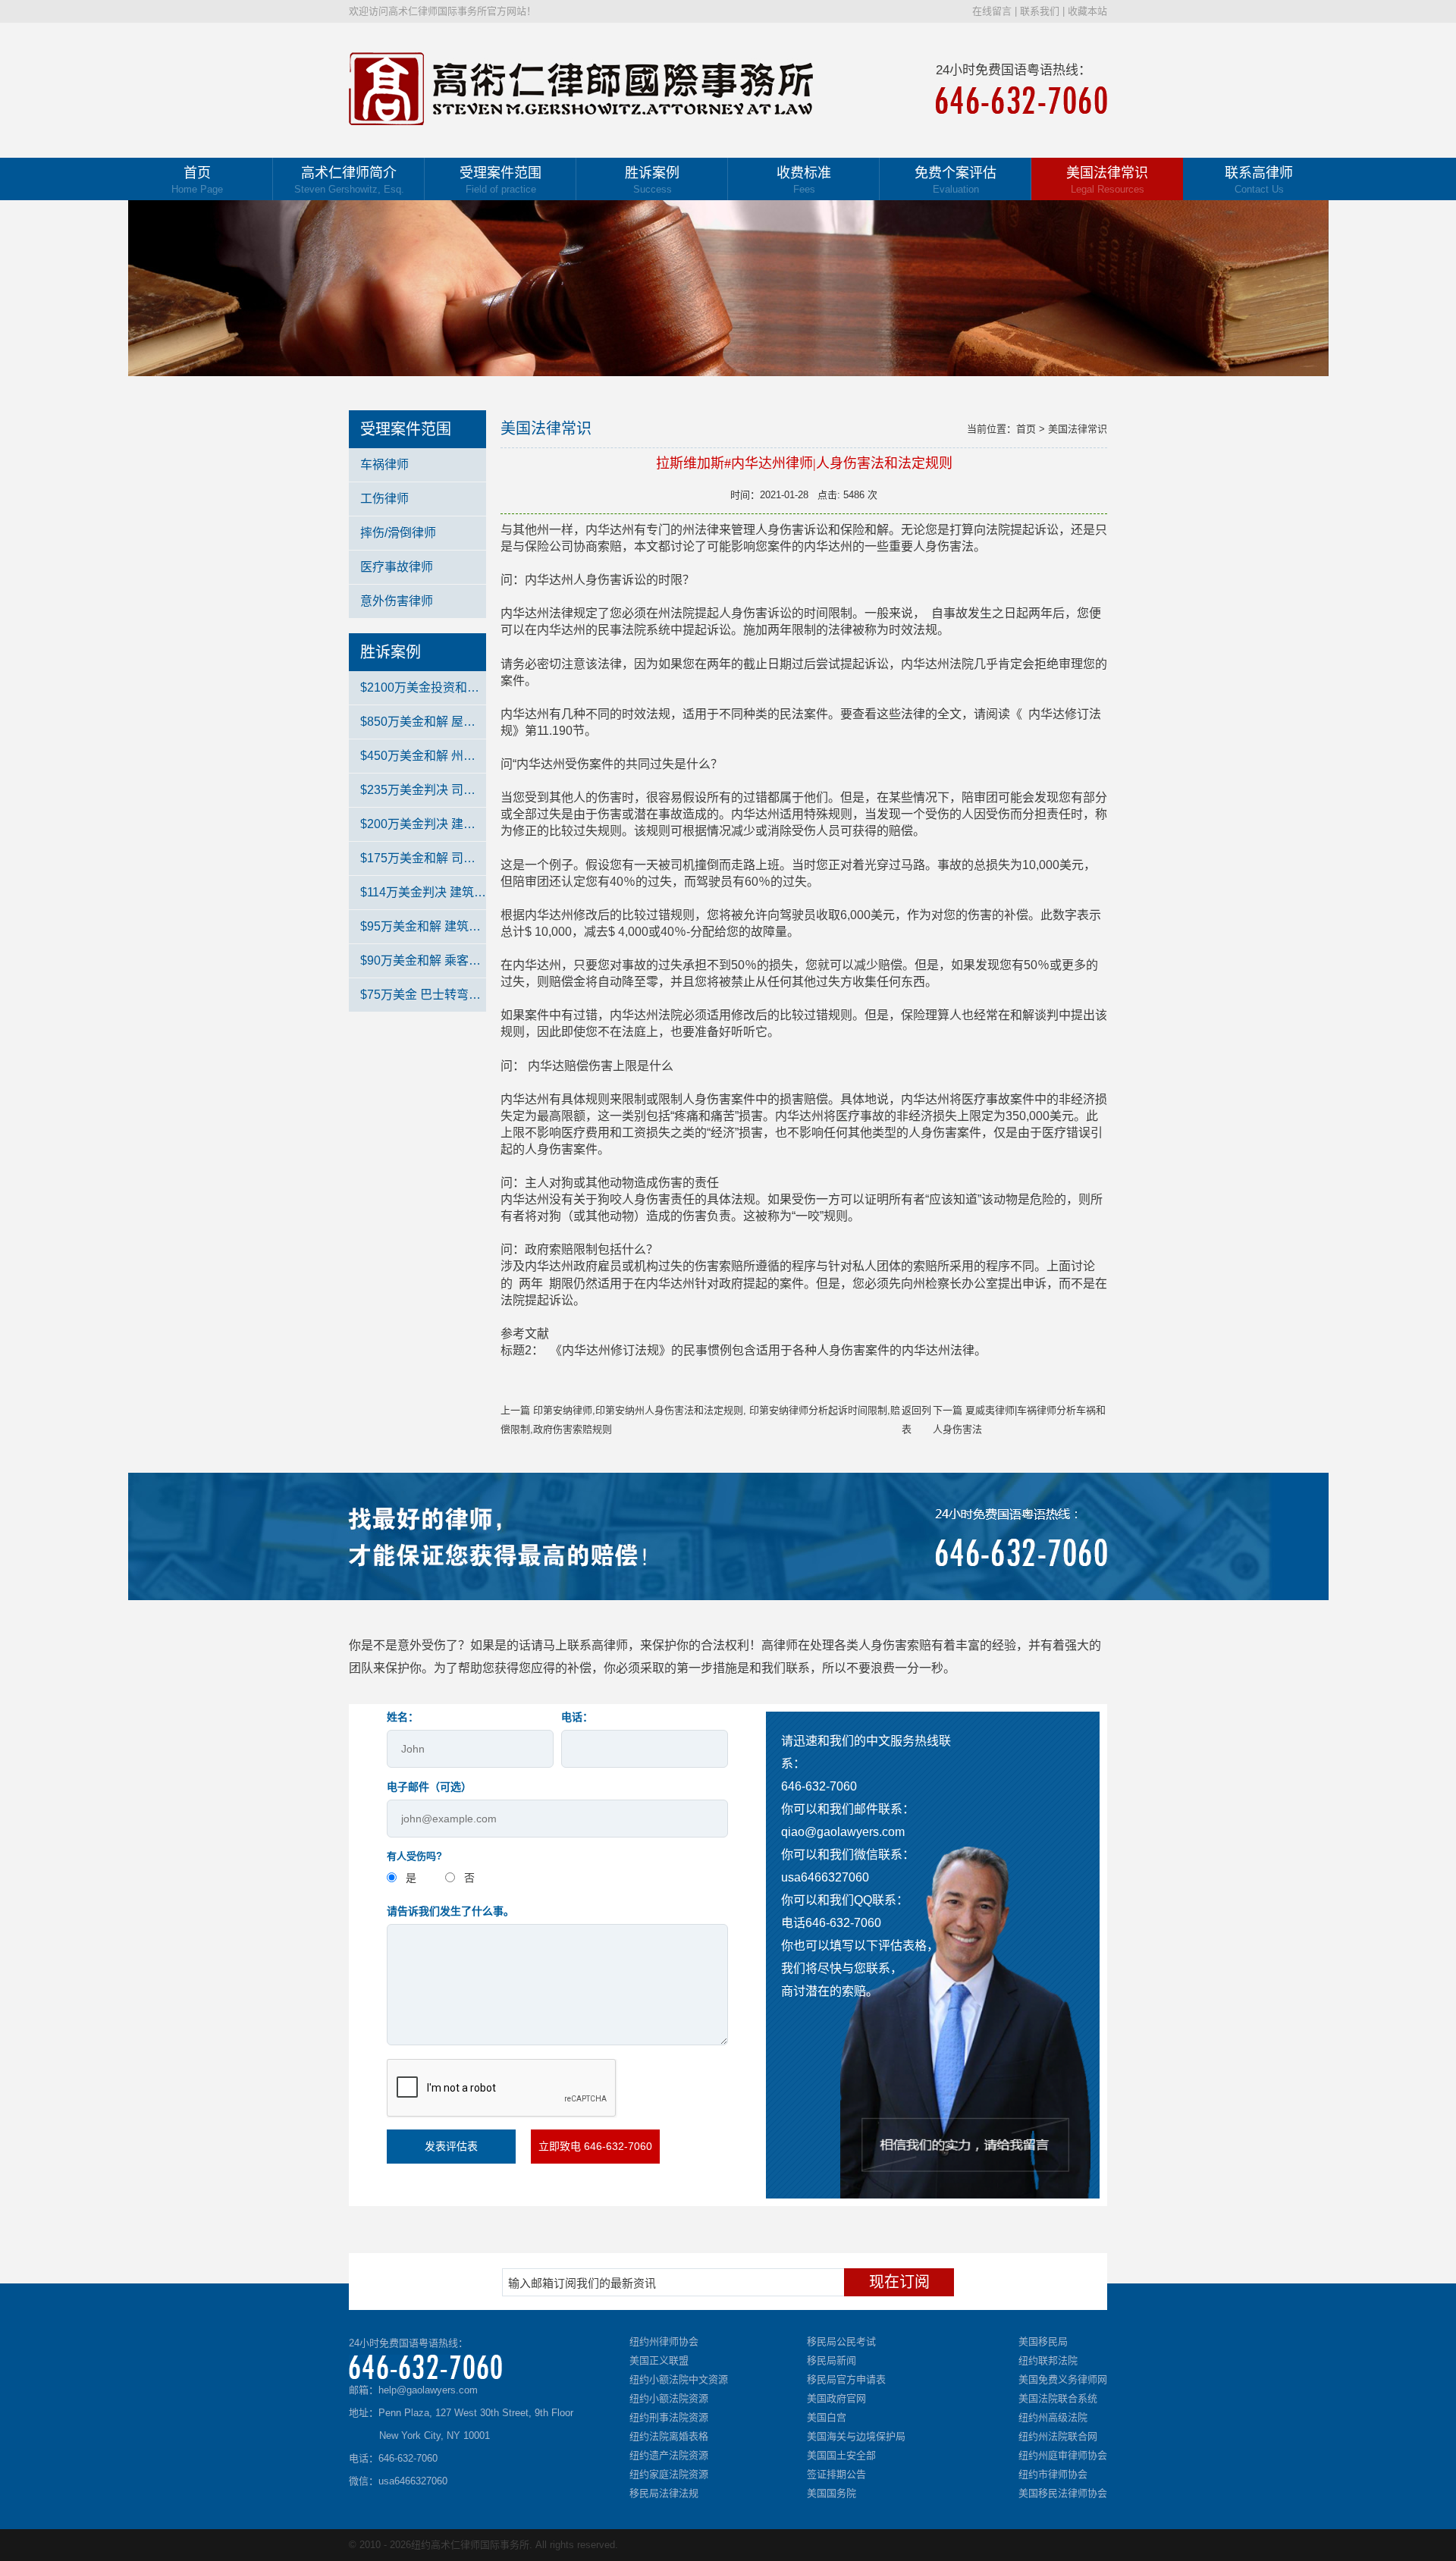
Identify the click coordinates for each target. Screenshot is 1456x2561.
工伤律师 (384, 499)
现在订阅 (899, 2282)
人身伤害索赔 (895, 1645)
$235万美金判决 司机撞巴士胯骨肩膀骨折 (423, 790)
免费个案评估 (955, 180)
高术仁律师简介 (349, 180)
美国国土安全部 (841, 2455)
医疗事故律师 (397, 567)
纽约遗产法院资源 (669, 2455)
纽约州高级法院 (1053, 2417)
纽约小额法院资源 (669, 2398)
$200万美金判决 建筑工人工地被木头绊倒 (423, 824)
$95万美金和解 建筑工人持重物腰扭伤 (423, 926)
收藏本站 (1087, 11)
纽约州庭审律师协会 (1063, 2455)
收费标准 (804, 180)
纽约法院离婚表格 (669, 2436)
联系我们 (1040, 11)
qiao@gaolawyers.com (843, 1832)
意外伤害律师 (397, 601)
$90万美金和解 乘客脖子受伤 (423, 960)
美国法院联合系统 (1058, 2398)
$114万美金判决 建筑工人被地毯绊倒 (423, 892)
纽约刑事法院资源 (669, 2417)
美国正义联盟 (659, 2360)
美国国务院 (832, 2493)
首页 (197, 180)
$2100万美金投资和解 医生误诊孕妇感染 (423, 687)
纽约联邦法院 (1048, 2360)
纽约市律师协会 (1053, 2474)
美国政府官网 (836, 2398)
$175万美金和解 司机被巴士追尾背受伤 (423, 858)
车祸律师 (384, 464)
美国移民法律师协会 (1063, 2493)
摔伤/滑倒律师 (398, 533)
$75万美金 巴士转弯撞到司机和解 (423, 995)
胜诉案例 (652, 180)
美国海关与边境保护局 (856, 2436)
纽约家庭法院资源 (669, 2474)
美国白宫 (827, 2417)
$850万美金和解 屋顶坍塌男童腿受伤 (423, 722)
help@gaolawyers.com (428, 2390)
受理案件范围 (500, 180)
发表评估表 (451, 2146)
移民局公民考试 (841, 2341)
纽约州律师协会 (664, 2341)
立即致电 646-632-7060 (595, 2146)
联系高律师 (1259, 180)
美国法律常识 (1107, 180)
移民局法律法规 (664, 2493)
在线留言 (992, 11)
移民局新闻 (832, 2360)
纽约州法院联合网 (1058, 2436)
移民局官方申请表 (846, 2379)
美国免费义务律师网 (1063, 2379)
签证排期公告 (836, 2474)
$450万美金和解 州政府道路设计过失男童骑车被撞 (423, 756)
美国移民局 (1043, 2341)
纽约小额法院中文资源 (679, 2379)
